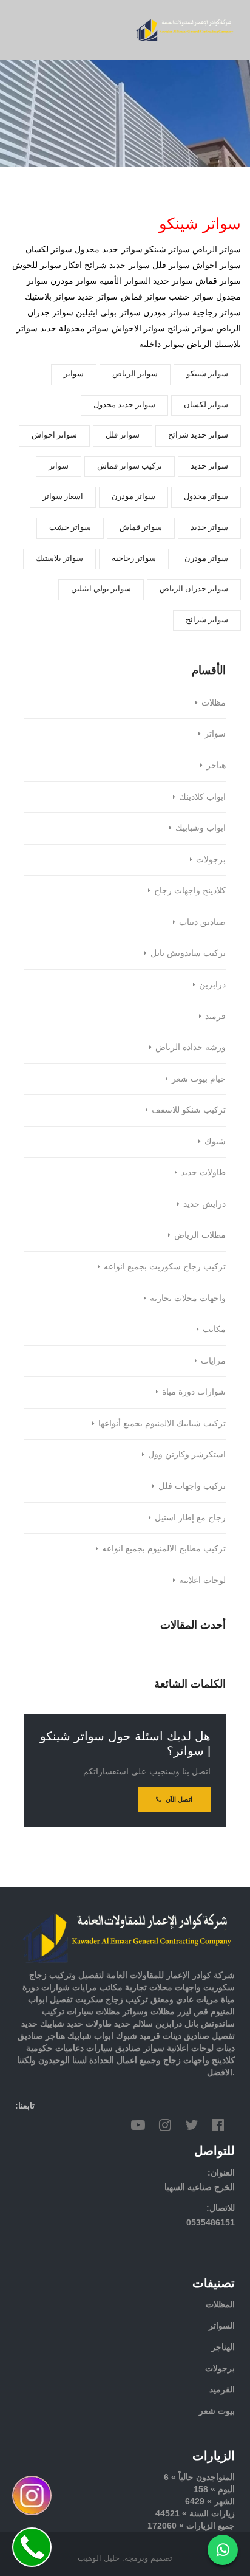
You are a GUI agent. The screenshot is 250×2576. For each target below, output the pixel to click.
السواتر (222, 2326)
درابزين (212, 984)
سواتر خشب (70, 527)
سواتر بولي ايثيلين (101, 589)
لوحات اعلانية (202, 1580)
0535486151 (211, 2222)
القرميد (222, 2389)
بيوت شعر (217, 2411)
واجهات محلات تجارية (188, 1298)
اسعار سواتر (63, 496)
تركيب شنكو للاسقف (189, 1110)
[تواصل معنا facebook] (218, 2125)
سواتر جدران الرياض (194, 589)
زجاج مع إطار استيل (190, 1517)
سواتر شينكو (207, 373)
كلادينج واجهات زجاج (190, 890)
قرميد (215, 1016)
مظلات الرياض (200, 1235)
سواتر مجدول (206, 496)
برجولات (211, 859)
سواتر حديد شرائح (198, 435)
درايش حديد (204, 1204)
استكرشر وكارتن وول (187, 1454)
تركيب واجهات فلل (192, 1486)
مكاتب (214, 1329)
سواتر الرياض (135, 373)
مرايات (213, 1361)
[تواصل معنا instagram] (165, 2125)
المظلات (220, 2304)
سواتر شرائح (207, 620)
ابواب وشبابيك (201, 828)
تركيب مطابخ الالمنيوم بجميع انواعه (164, 1548)
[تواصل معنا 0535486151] (32, 2547)
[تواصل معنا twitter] (191, 2125)
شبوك (215, 1141)
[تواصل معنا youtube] (138, 2125)
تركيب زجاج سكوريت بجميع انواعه (165, 1266)
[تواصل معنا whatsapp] (223, 2550)
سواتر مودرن (133, 496)
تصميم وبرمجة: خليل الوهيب (125, 2558)
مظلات (214, 702)
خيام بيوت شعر (199, 1079)
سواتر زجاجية (134, 558)
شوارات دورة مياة (194, 1392)
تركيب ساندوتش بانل (188, 953)
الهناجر (223, 2347)
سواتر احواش (54, 435)
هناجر (216, 765)
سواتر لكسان (206, 404)
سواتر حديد (209, 466)
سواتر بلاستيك (59, 558)
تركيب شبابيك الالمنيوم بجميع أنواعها (162, 1423)
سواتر (74, 373)
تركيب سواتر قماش (130, 466)
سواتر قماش (141, 527)
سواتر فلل (123, 435)
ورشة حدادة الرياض (191, 1047)
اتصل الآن (178, 1799)
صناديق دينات (202, 922)
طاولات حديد (203, 1172)
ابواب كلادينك (202, 797)
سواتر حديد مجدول (124, 404)
